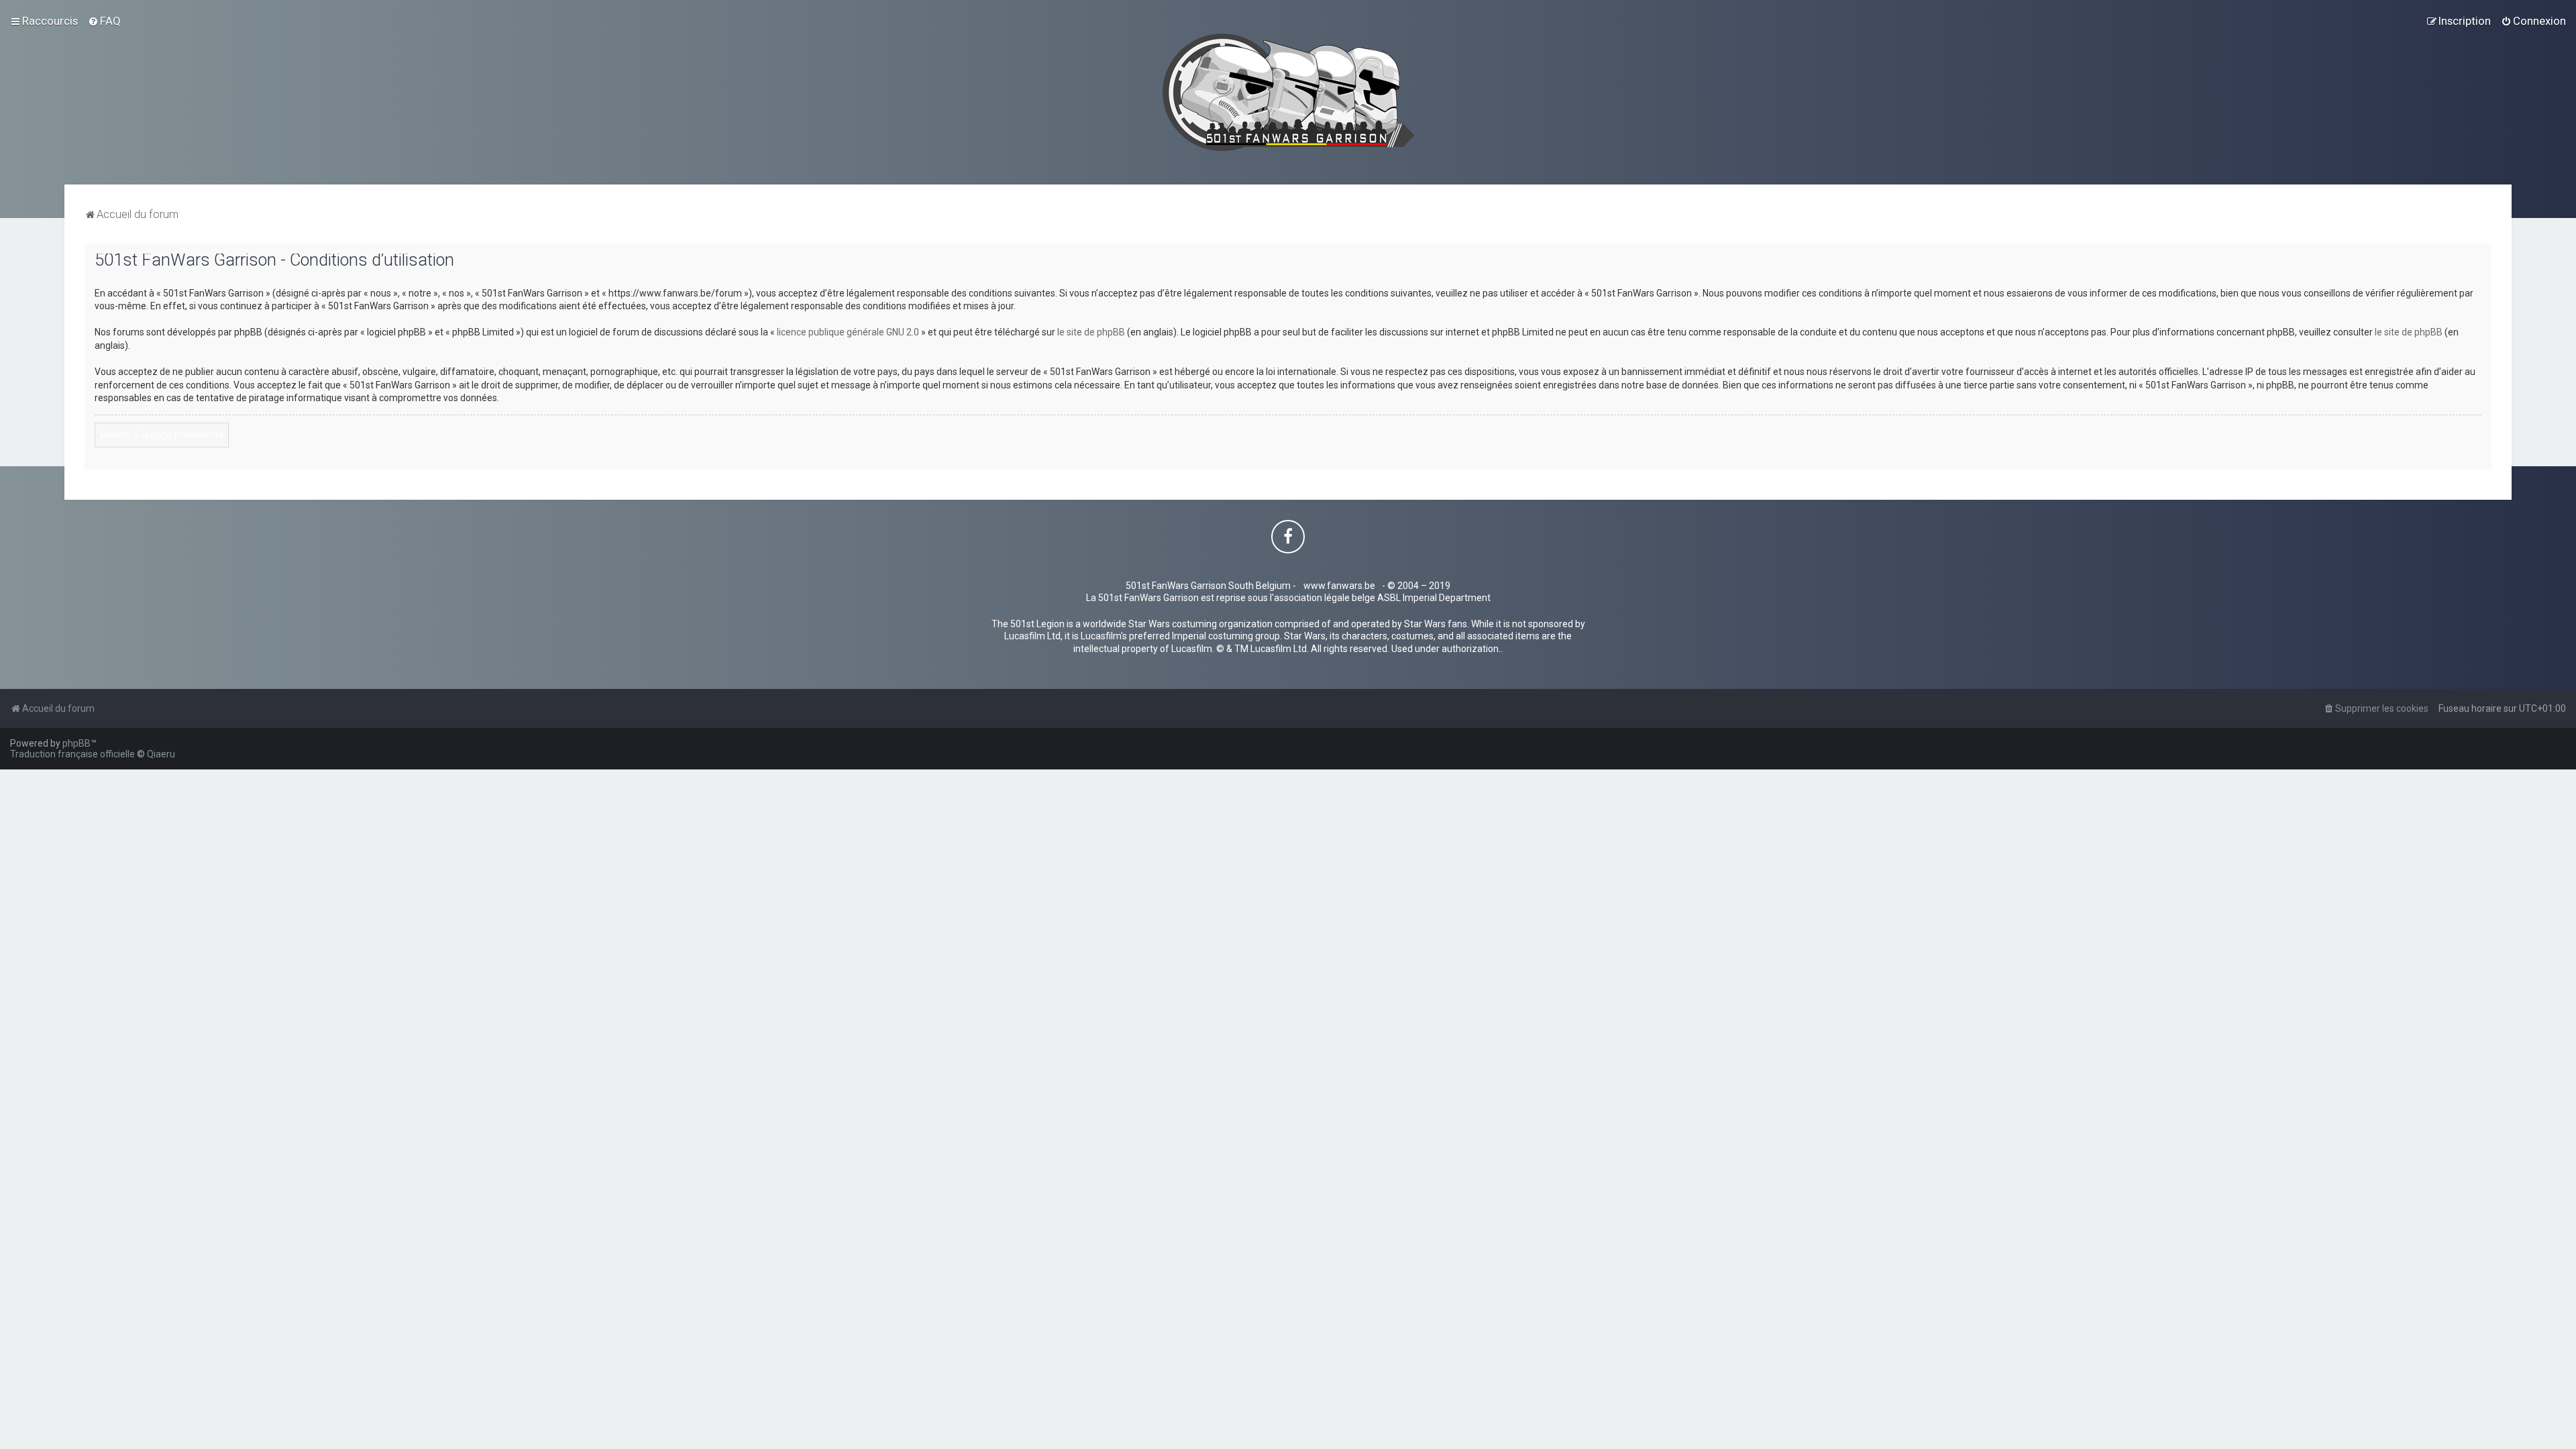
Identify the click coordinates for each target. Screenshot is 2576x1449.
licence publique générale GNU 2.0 (848, 332)
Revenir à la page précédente (162, 435)
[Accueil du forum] (1288, 92)
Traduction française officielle (72, 754)
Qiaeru (161, 754)
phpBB (76, 743)
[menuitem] (104, 21)
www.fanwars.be (1339, 586)
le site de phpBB (1091, 332)
